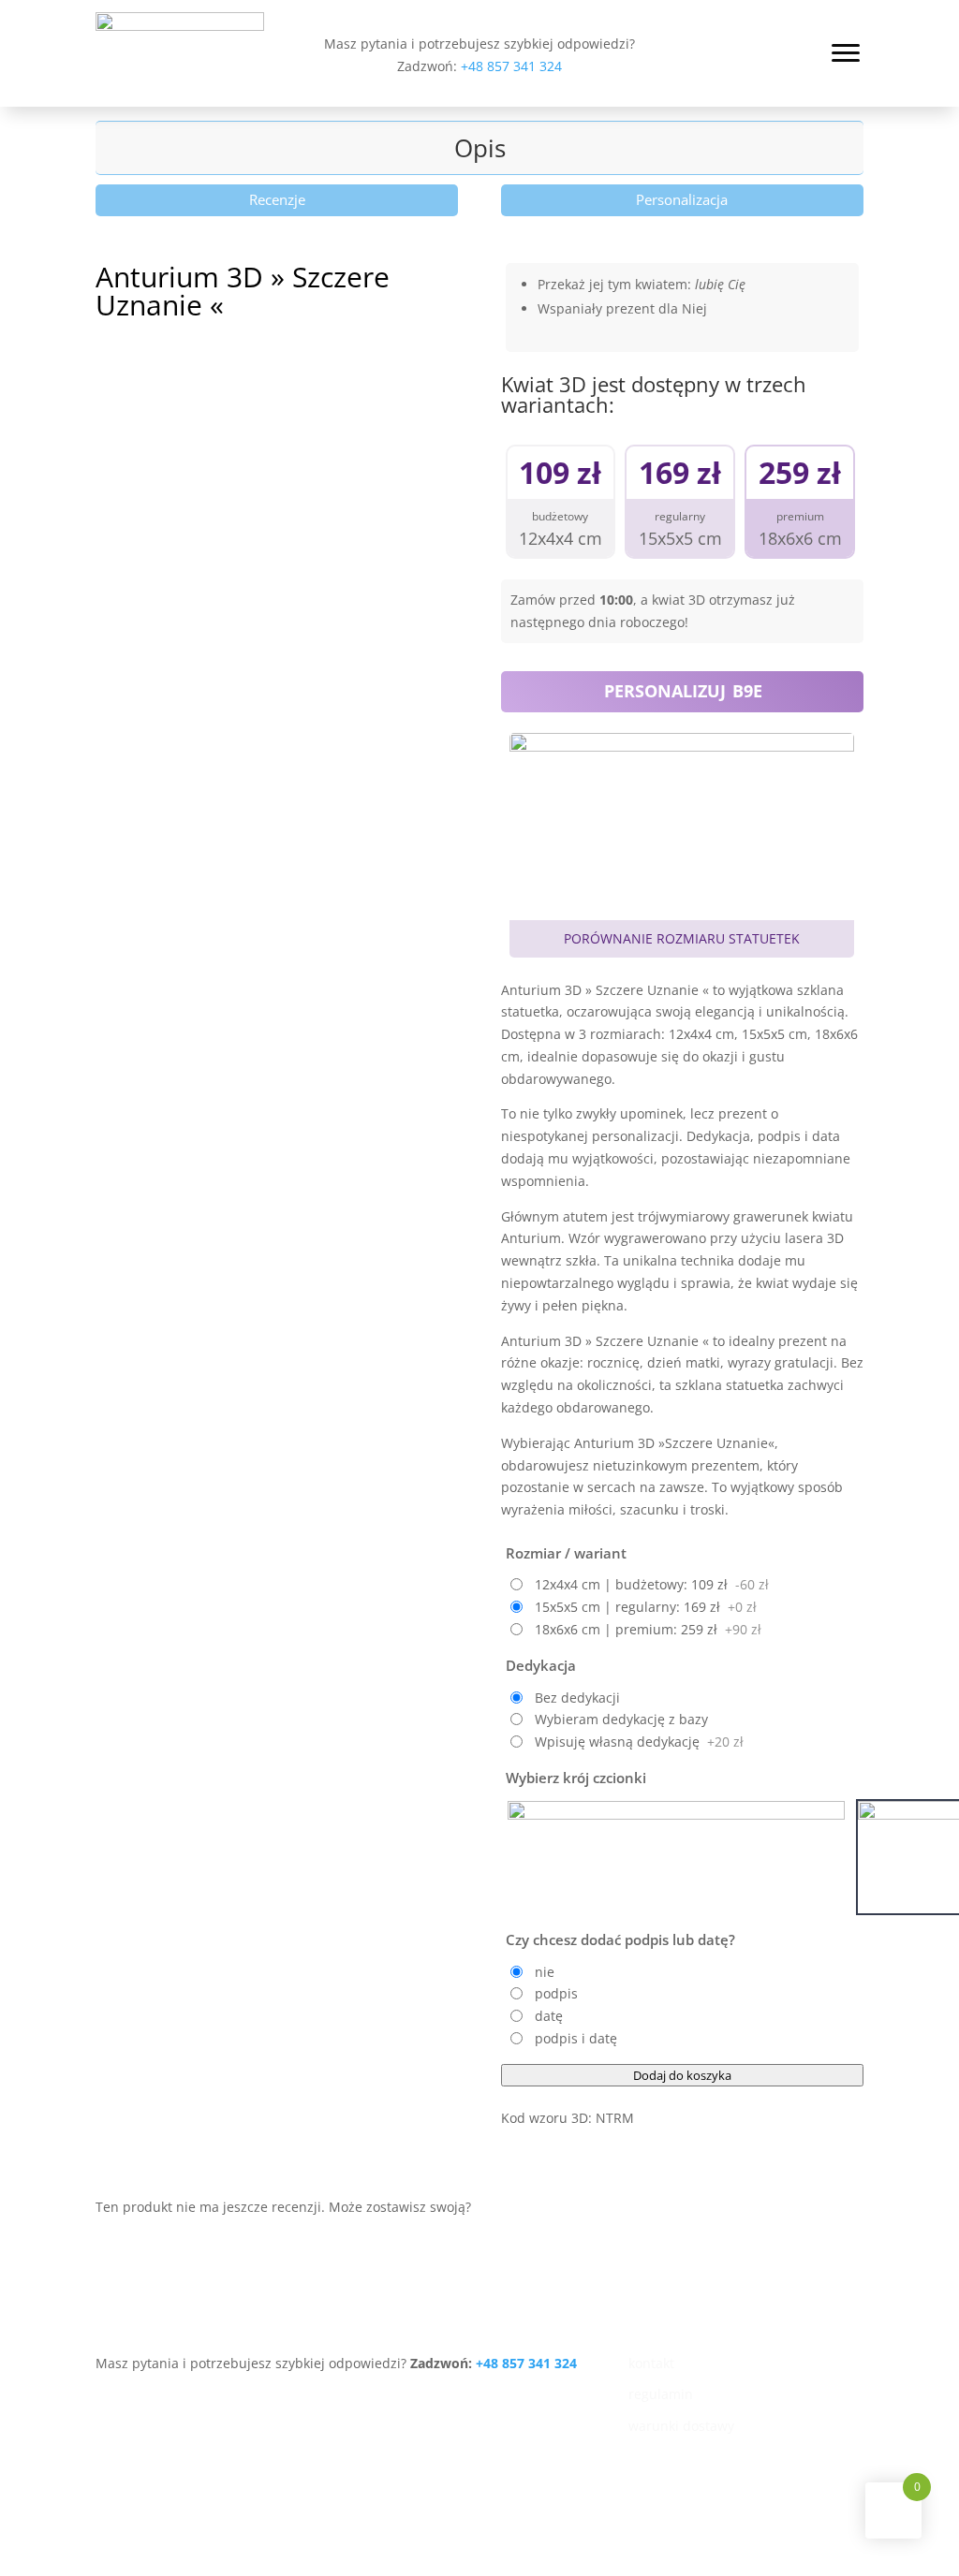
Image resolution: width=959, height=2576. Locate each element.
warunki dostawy (681, 2426)
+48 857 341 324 (511, 66)
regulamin (661, 2394)
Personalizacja (682, 199)
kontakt (651, 2363)
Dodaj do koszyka (682, 2075)
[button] (845, 51)
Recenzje (277, 199)
